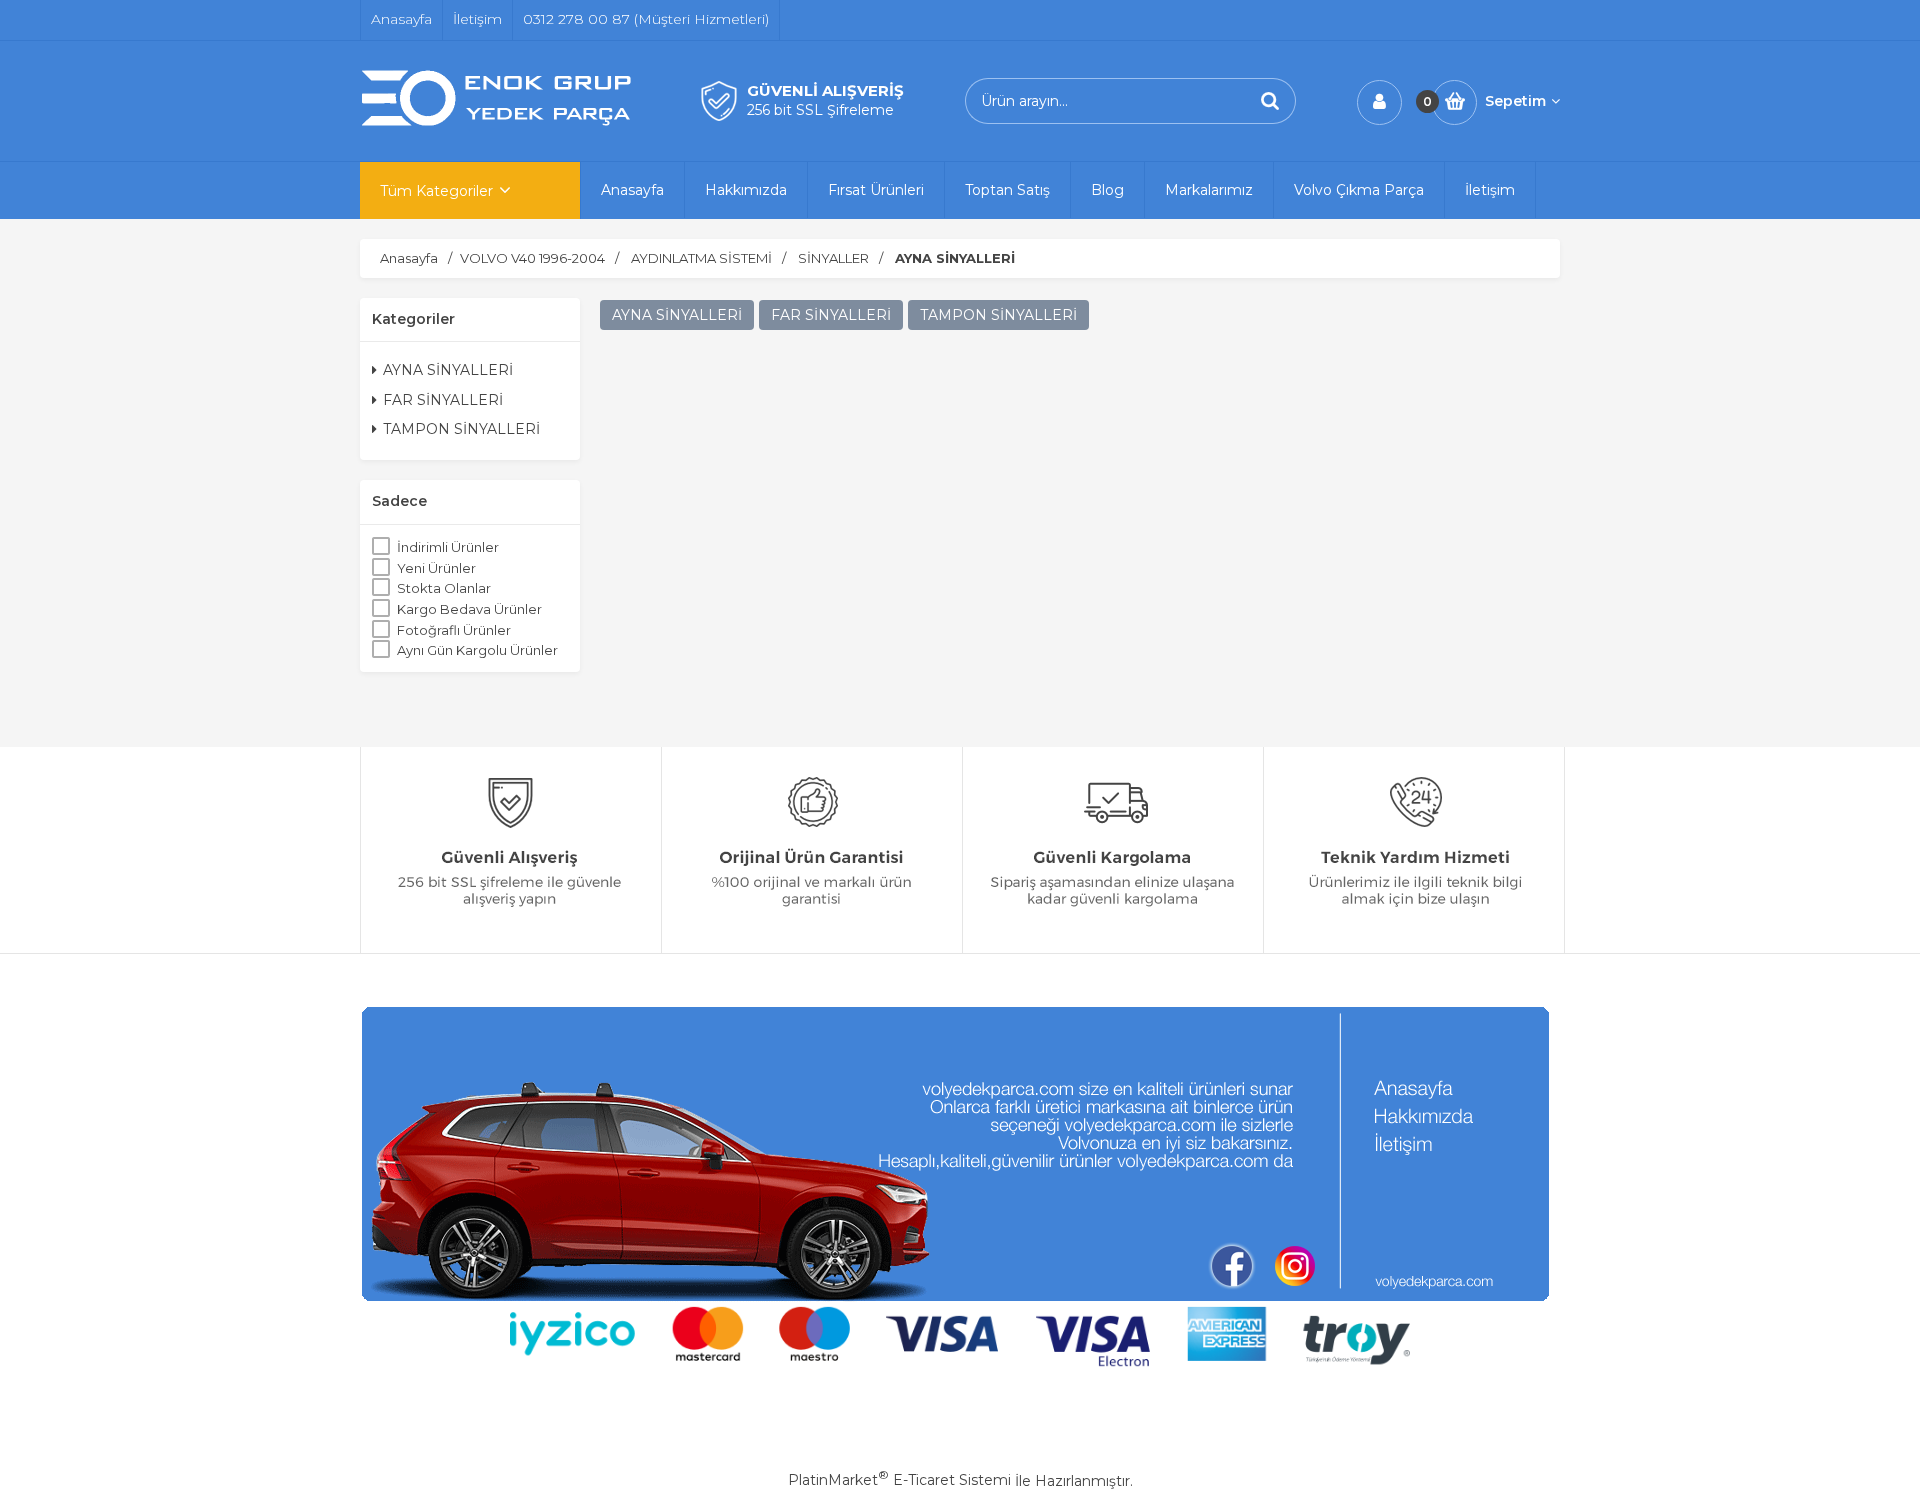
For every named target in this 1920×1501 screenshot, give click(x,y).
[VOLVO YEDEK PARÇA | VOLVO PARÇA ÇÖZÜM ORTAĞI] (500, 123)
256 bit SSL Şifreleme (820, 110)
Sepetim (1515, 101)
